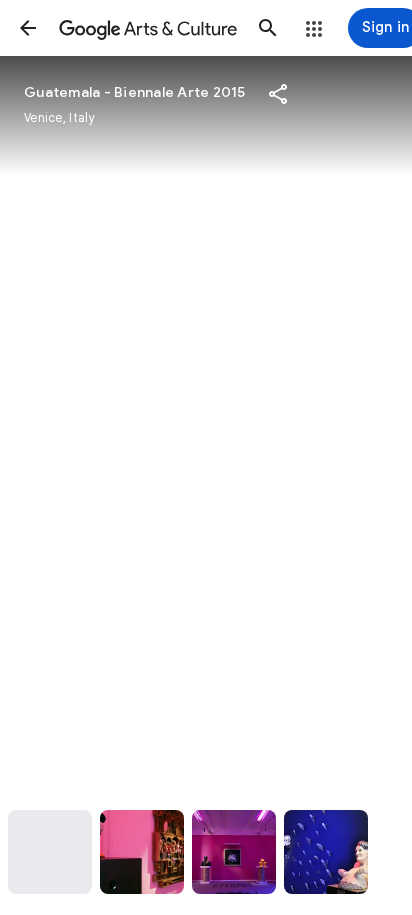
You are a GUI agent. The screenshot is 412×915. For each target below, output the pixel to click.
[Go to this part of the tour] (50, 852)
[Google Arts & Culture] (148, 28)
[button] (28, 28)
